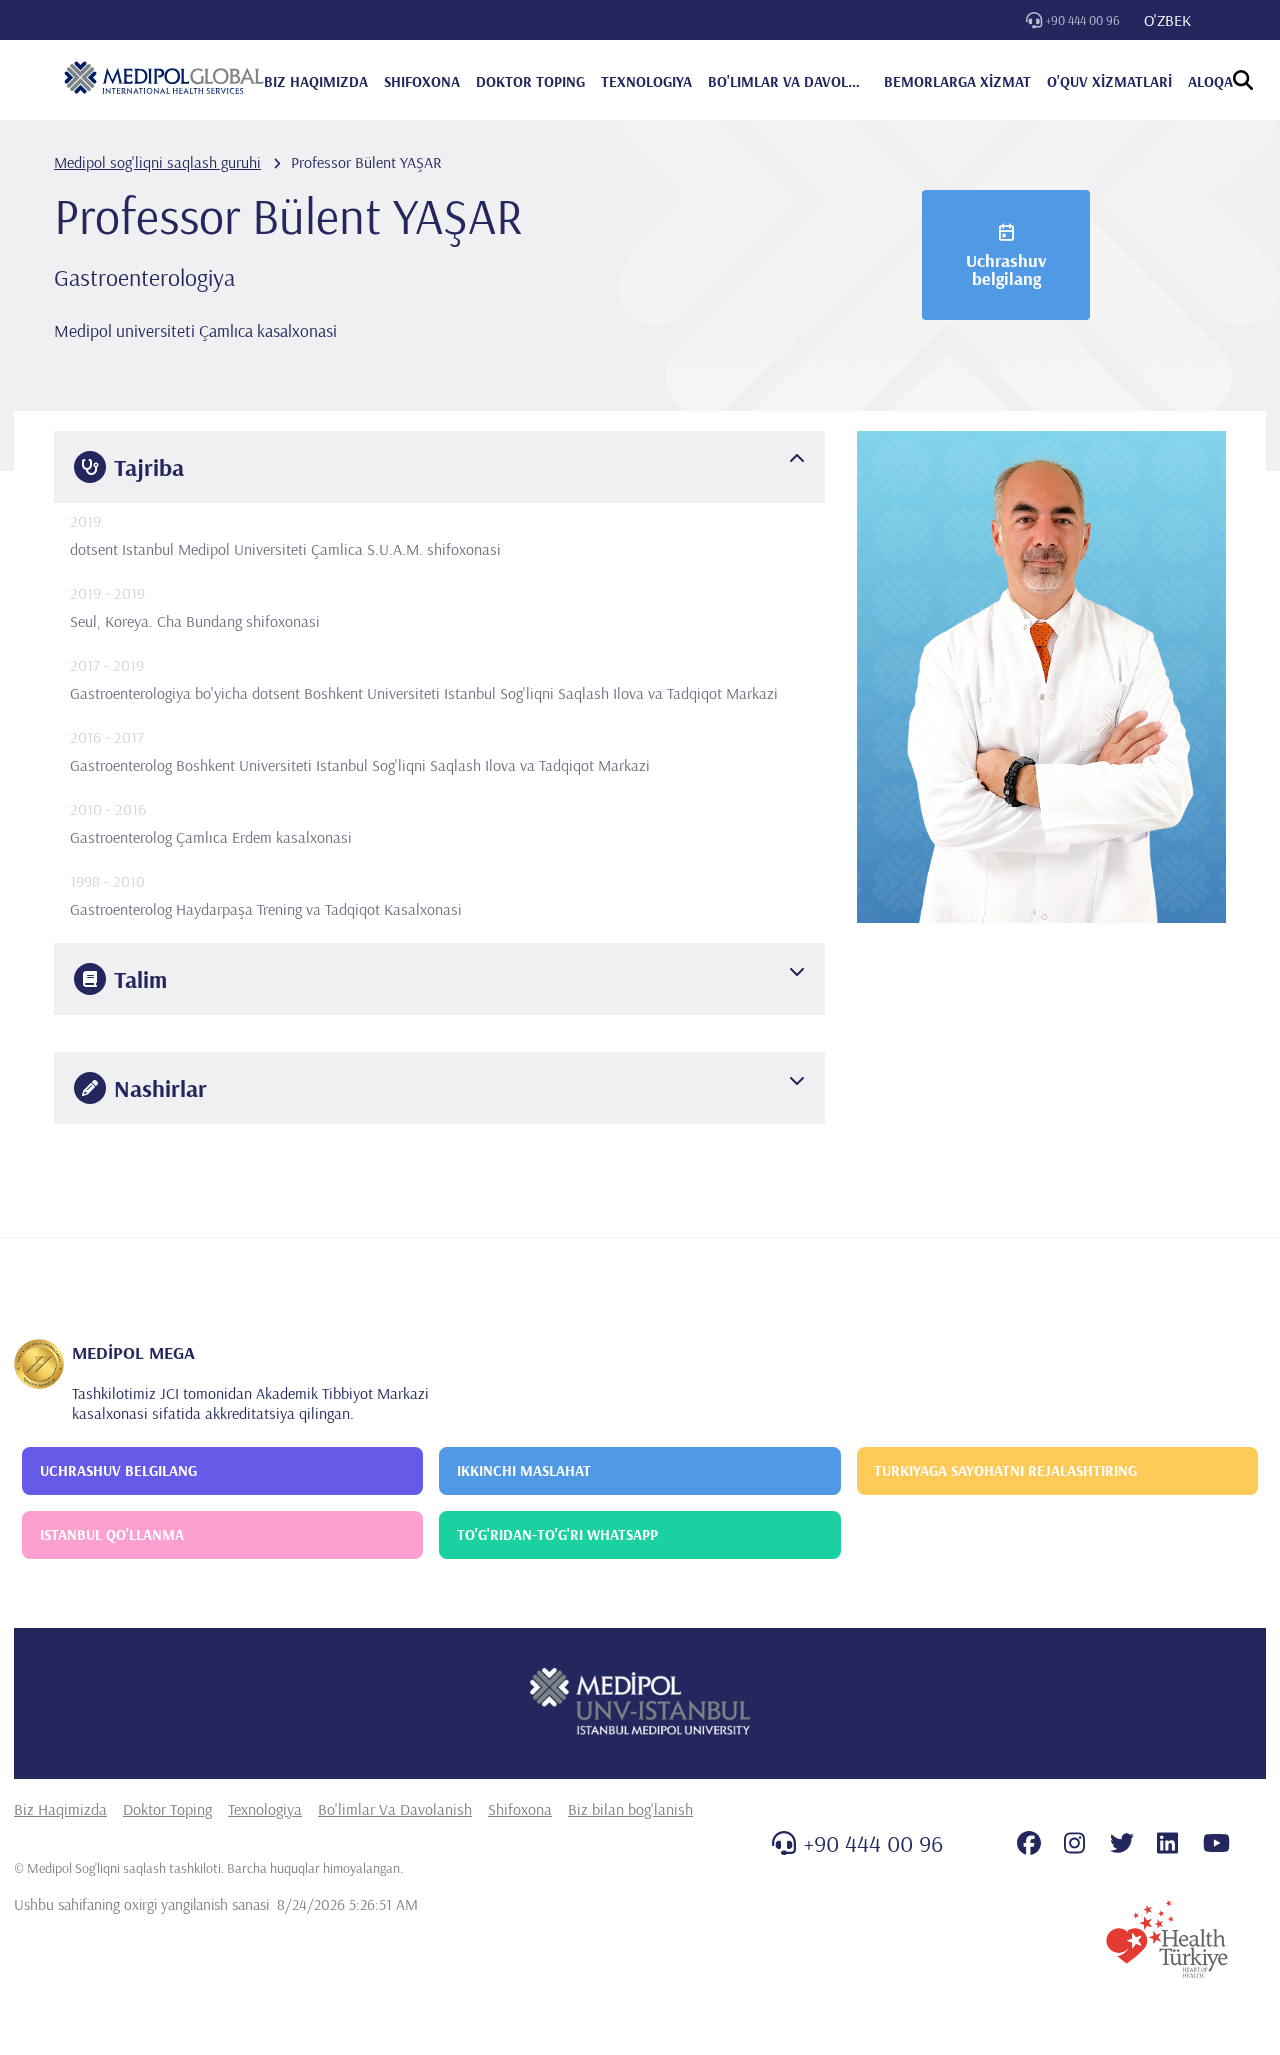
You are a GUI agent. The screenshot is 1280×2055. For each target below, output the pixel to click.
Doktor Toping (167, 1809)
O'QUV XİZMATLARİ (1109, 81)
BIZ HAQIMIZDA (316, 81)
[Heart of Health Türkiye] (1167, 1939)
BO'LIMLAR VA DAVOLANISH (788, 81)
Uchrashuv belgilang (1006, 269)
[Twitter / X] (1122, 1843)
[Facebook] (1029, 1843)
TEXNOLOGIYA (646, 81)
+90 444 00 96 (1083, 20)
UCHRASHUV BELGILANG (118, 1470)
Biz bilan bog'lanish (630, 1809)
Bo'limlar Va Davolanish (395, 1809)
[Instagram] (1074, 1843)
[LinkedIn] (1167, 1843)
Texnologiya (265, 1809)
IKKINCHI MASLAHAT (524, 1470)
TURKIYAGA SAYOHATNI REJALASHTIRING (1005, 1470)
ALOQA (1210, 81)
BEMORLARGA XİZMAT (957, 81)
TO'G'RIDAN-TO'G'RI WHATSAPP (557, 1534)
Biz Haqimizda (60, 1809)
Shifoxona (520, 1809)
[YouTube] (1216, 1843)
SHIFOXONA (422, 81)
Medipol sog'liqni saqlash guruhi (157, 162)
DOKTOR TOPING (530, 81)
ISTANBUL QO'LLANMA (112, 1534)
